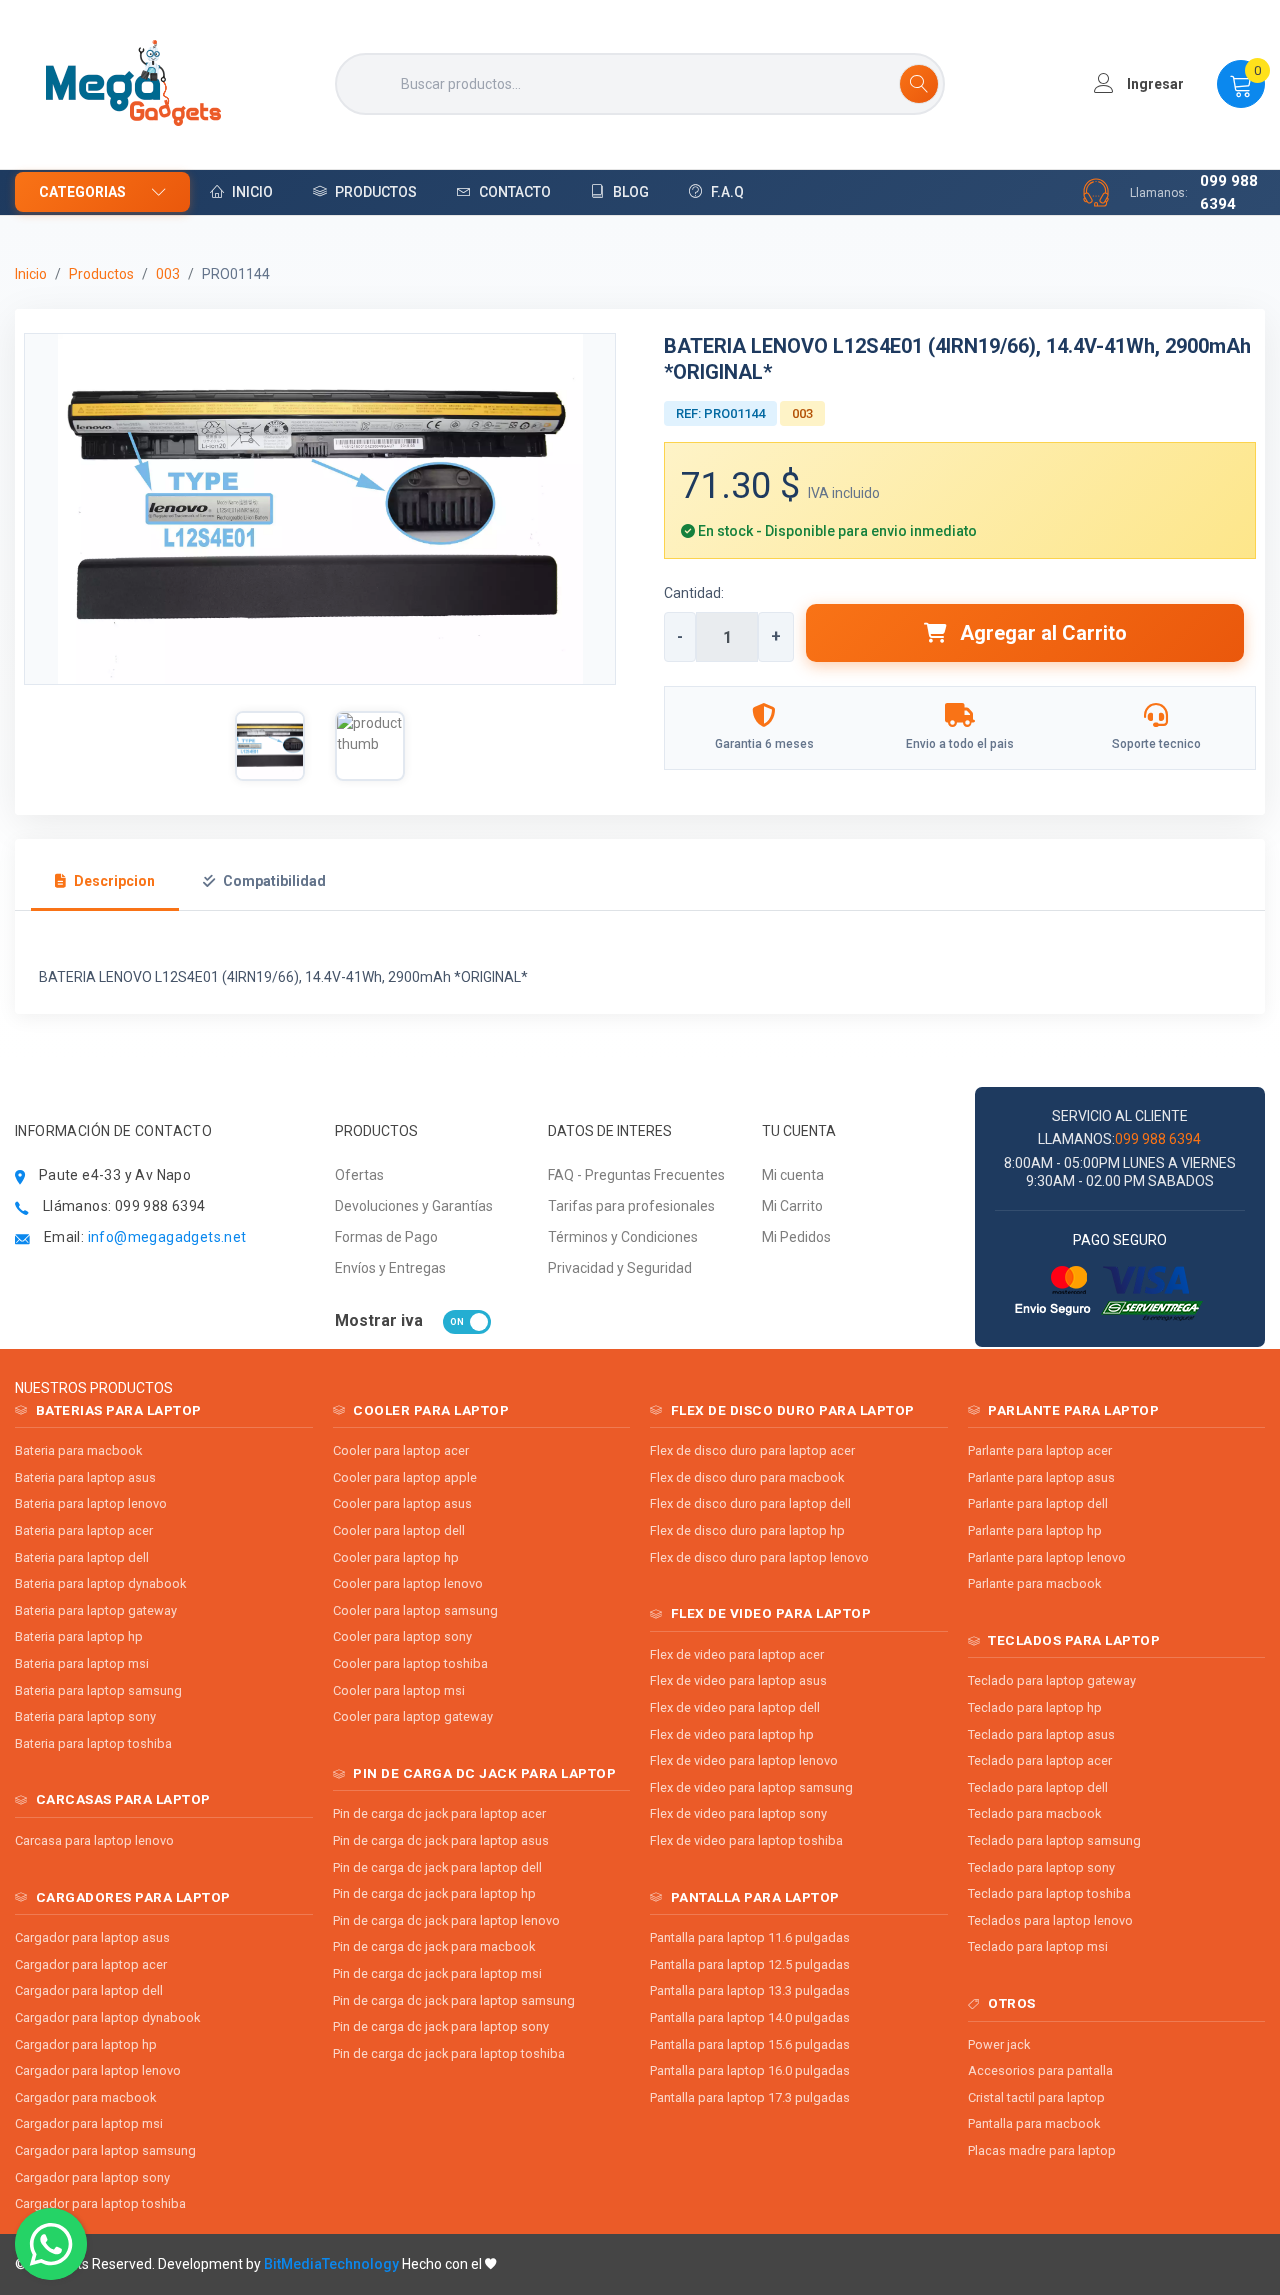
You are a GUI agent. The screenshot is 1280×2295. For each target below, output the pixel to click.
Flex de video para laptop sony (738, 1813)
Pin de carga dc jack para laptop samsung (454, 2000)
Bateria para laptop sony (85, 1716)
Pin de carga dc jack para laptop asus (441, 1840)
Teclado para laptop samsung (1054, 1840)
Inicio (252, 192)
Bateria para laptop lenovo (91, 1503)
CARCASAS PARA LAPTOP (123, 1799)
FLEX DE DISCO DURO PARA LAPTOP (793, 1410)
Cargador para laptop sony (92, 2177)
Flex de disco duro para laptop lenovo (759, 1557)
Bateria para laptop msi (82, 1663)
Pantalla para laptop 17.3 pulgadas (750, 2097)
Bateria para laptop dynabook (100, 1583)
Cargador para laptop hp (86, 2044)
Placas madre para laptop (1042, 2150)
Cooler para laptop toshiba (410, 1663)
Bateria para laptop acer (84, 1530)
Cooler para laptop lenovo (408, 1583)
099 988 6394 (1229, 192)
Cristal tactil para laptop (1036, 2097)
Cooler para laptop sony (402, 1636)
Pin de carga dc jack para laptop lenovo (446, 1920)
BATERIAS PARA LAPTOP (119, 1410)
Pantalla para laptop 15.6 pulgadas (750, 2044)
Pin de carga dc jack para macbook (434, 1946)
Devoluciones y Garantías (414, 1206)
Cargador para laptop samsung (105, 2150)
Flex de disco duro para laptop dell (750, 1503)
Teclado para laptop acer (1040, 1760)
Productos (376, 192)
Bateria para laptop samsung (98, 1690)
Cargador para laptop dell (89, 1990)
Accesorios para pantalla (1040, 2070)
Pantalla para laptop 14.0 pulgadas (750, 2017)
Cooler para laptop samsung (415, 1610)
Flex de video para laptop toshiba (746, 1840)
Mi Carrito (792, 1206)
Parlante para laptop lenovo (1047, 1557)
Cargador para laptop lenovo (98, 2070)
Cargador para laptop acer (91, 1964)
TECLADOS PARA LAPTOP (1074, 1640)
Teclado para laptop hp (1035, 1707)
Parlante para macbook (1034, 1583)
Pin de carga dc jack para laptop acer (439, 1813)
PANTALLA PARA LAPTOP (755, 1897)
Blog (631, 192)
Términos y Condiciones (623, 1237)
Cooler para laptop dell (399, 1530)
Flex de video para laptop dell (735, 1707)
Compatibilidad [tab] (274, 881)
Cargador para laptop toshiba (100, 2203)
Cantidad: (694, 593)
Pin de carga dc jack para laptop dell (437, 1867)
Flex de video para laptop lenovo (744, 1760)
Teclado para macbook (1034, 1813)
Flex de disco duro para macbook (747, 1477)
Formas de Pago (386, 1237)
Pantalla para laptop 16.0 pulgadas (750, 2070)
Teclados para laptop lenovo (1050, 1920)
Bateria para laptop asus (85, 1477)
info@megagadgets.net (167, 1237)
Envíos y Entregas (390, 1268)
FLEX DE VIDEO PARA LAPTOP (771, 1613)
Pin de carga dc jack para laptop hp (434, 1893)
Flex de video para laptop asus (738, 1680)
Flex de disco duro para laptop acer (752, 1450)
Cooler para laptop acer (401, 1450)
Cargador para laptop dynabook (107, 2017)
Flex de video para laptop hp (732, 1734)
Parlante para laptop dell (1038, 1503)
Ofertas (359, 1175)
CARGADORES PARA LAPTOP (133, 1897)
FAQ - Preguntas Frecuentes (636, 1175)
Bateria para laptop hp (79, 1636)
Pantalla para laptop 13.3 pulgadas (750, 1990)
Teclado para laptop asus (1041, 1734)
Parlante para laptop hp (1035, 1530)
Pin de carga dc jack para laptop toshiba (449, 2053)
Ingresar (1154, 84)
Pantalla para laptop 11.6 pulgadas (750, 1937)
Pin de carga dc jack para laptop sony (441, 2026)
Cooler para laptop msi (399, 1690)
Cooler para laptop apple (405, 1477)
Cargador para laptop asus (92, 1937)
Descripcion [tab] (114, 881)
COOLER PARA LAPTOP (431, 1410)
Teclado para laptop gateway (1052, 1680)
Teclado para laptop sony (1041, 1867)
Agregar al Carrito (1041, 633)
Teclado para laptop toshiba (1049, 1893)
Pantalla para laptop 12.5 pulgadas (750, 1964)
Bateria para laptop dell (82, 1557)
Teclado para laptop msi (1038, 1946)
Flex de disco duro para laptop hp (747, 1530)
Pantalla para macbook (1034, 2123)
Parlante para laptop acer (1040, 1450)
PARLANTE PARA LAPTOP (1073, 1410)
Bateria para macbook (78, 1450)
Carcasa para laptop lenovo (94, 1840)
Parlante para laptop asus (1041, 1477)
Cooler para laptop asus (402, 1503)
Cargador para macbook (85, 2097)
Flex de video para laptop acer (737, 1654)
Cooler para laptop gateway (413, 1716)
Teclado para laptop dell (1038, 1787)
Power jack (999, 2044)
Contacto (515, 192)
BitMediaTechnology (331, 2264)
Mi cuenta (793, 1175)
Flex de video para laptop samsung (751, 1787)
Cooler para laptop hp (396, 1557)
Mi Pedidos (796, 1237)
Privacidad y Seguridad (620, 1268)
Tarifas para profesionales (631, 1206)
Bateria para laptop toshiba (93, 1743)
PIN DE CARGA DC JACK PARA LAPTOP (484, 1773)
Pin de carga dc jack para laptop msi (437, 1973)
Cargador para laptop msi (89, 2123)
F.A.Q (727, 192)
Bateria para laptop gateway (96, 1610)
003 (168, 274)
